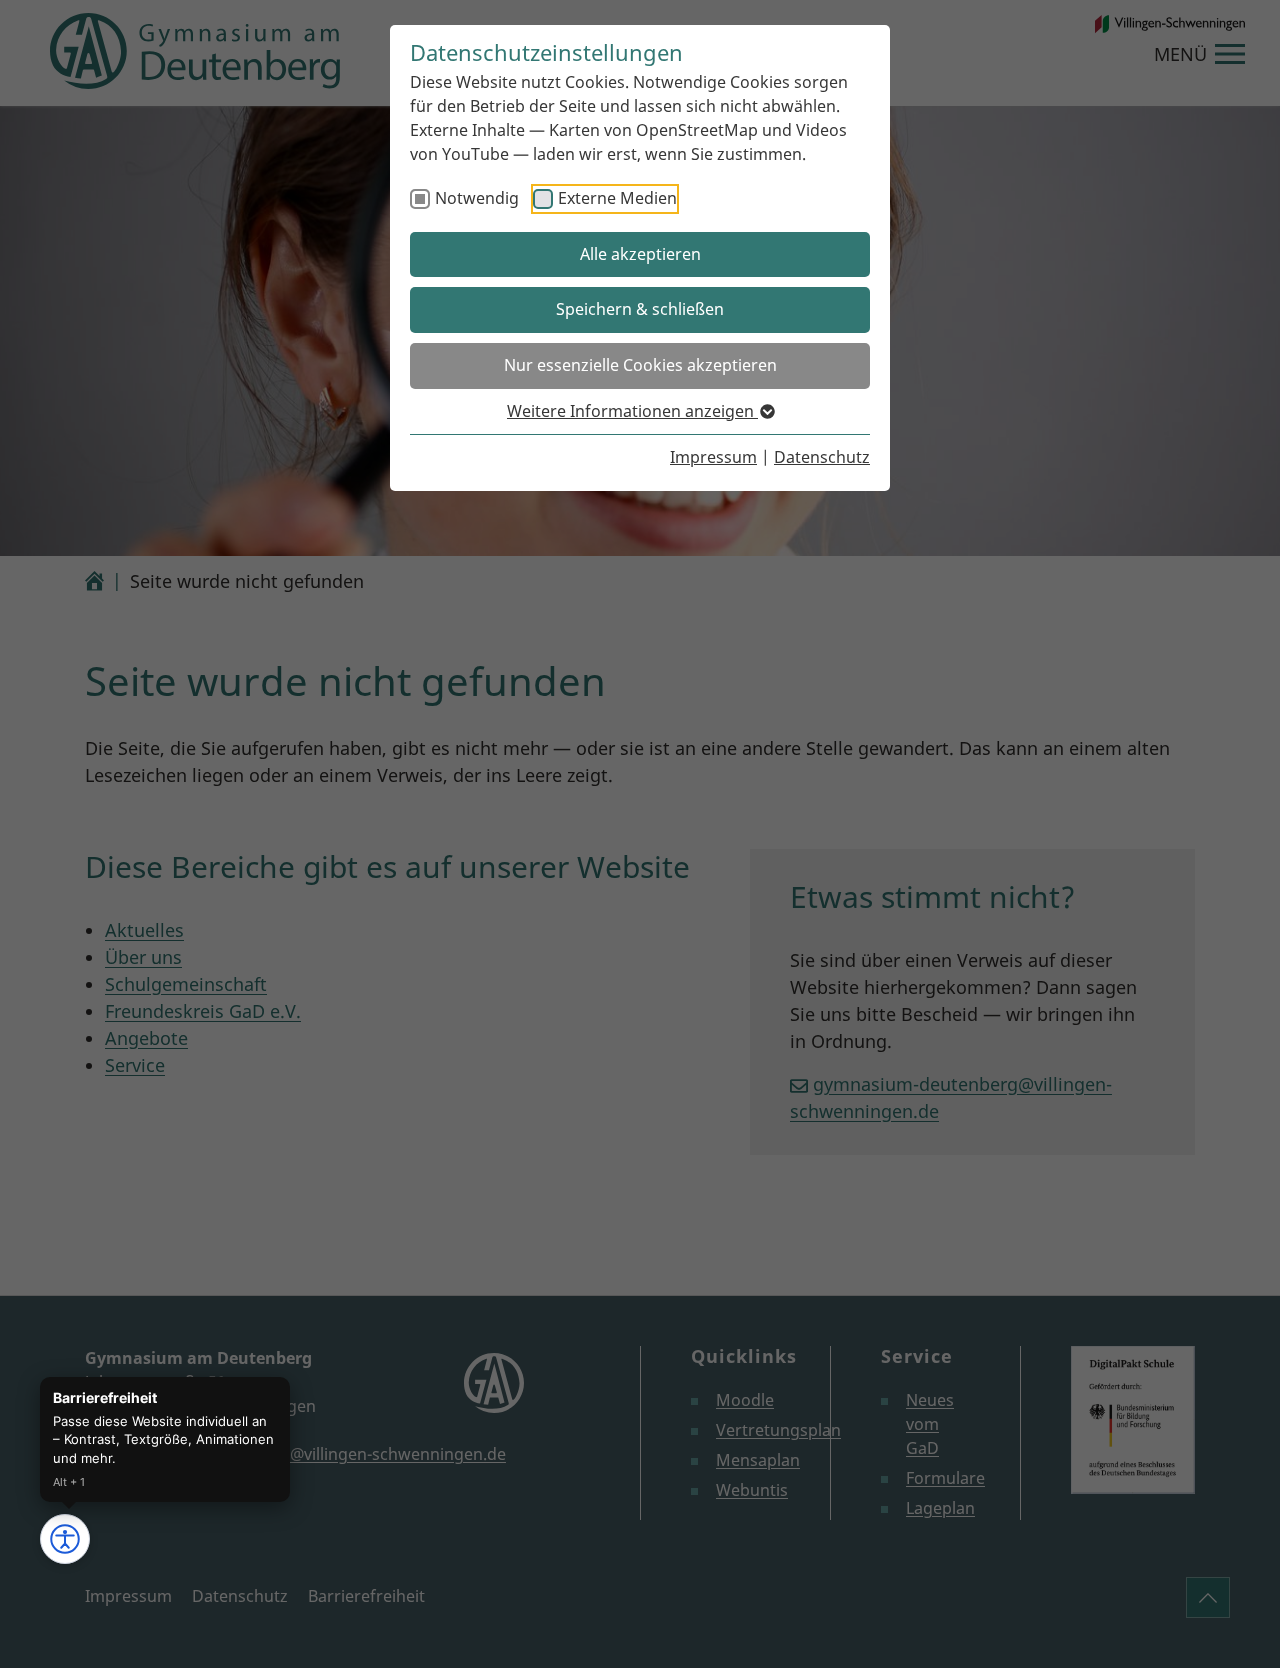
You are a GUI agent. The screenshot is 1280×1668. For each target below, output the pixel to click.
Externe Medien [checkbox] (617, 198)
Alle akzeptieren (640, 254)
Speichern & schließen (640, 309)
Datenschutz (822, 457)
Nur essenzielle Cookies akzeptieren (640, 365)
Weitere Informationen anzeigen (632, 411)
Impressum (713, 457)
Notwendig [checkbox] (477, 198)
